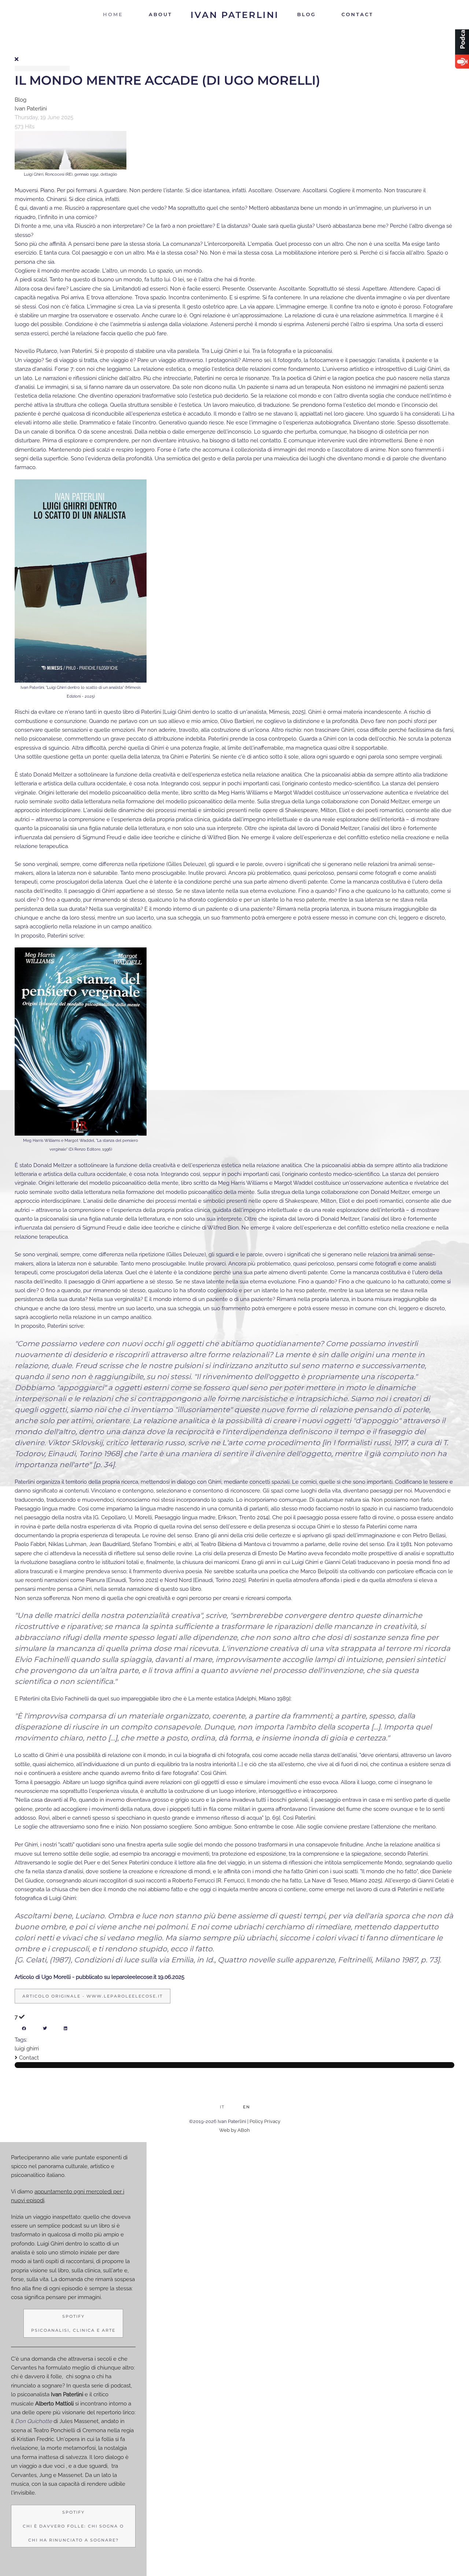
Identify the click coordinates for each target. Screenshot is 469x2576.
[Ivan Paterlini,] (81, 581)
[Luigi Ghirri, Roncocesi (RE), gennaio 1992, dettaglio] (71, 150)
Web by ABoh (234, 2130)
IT (222, 2107)
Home (113, 14)
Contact (357, 14)
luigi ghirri (27, 2049)
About (160, 14)
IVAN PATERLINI (235, 15)
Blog (306, 14)
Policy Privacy (265, 2121)
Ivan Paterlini (31, 109)
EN (247, 2107)
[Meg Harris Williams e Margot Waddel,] (81, 1041)
